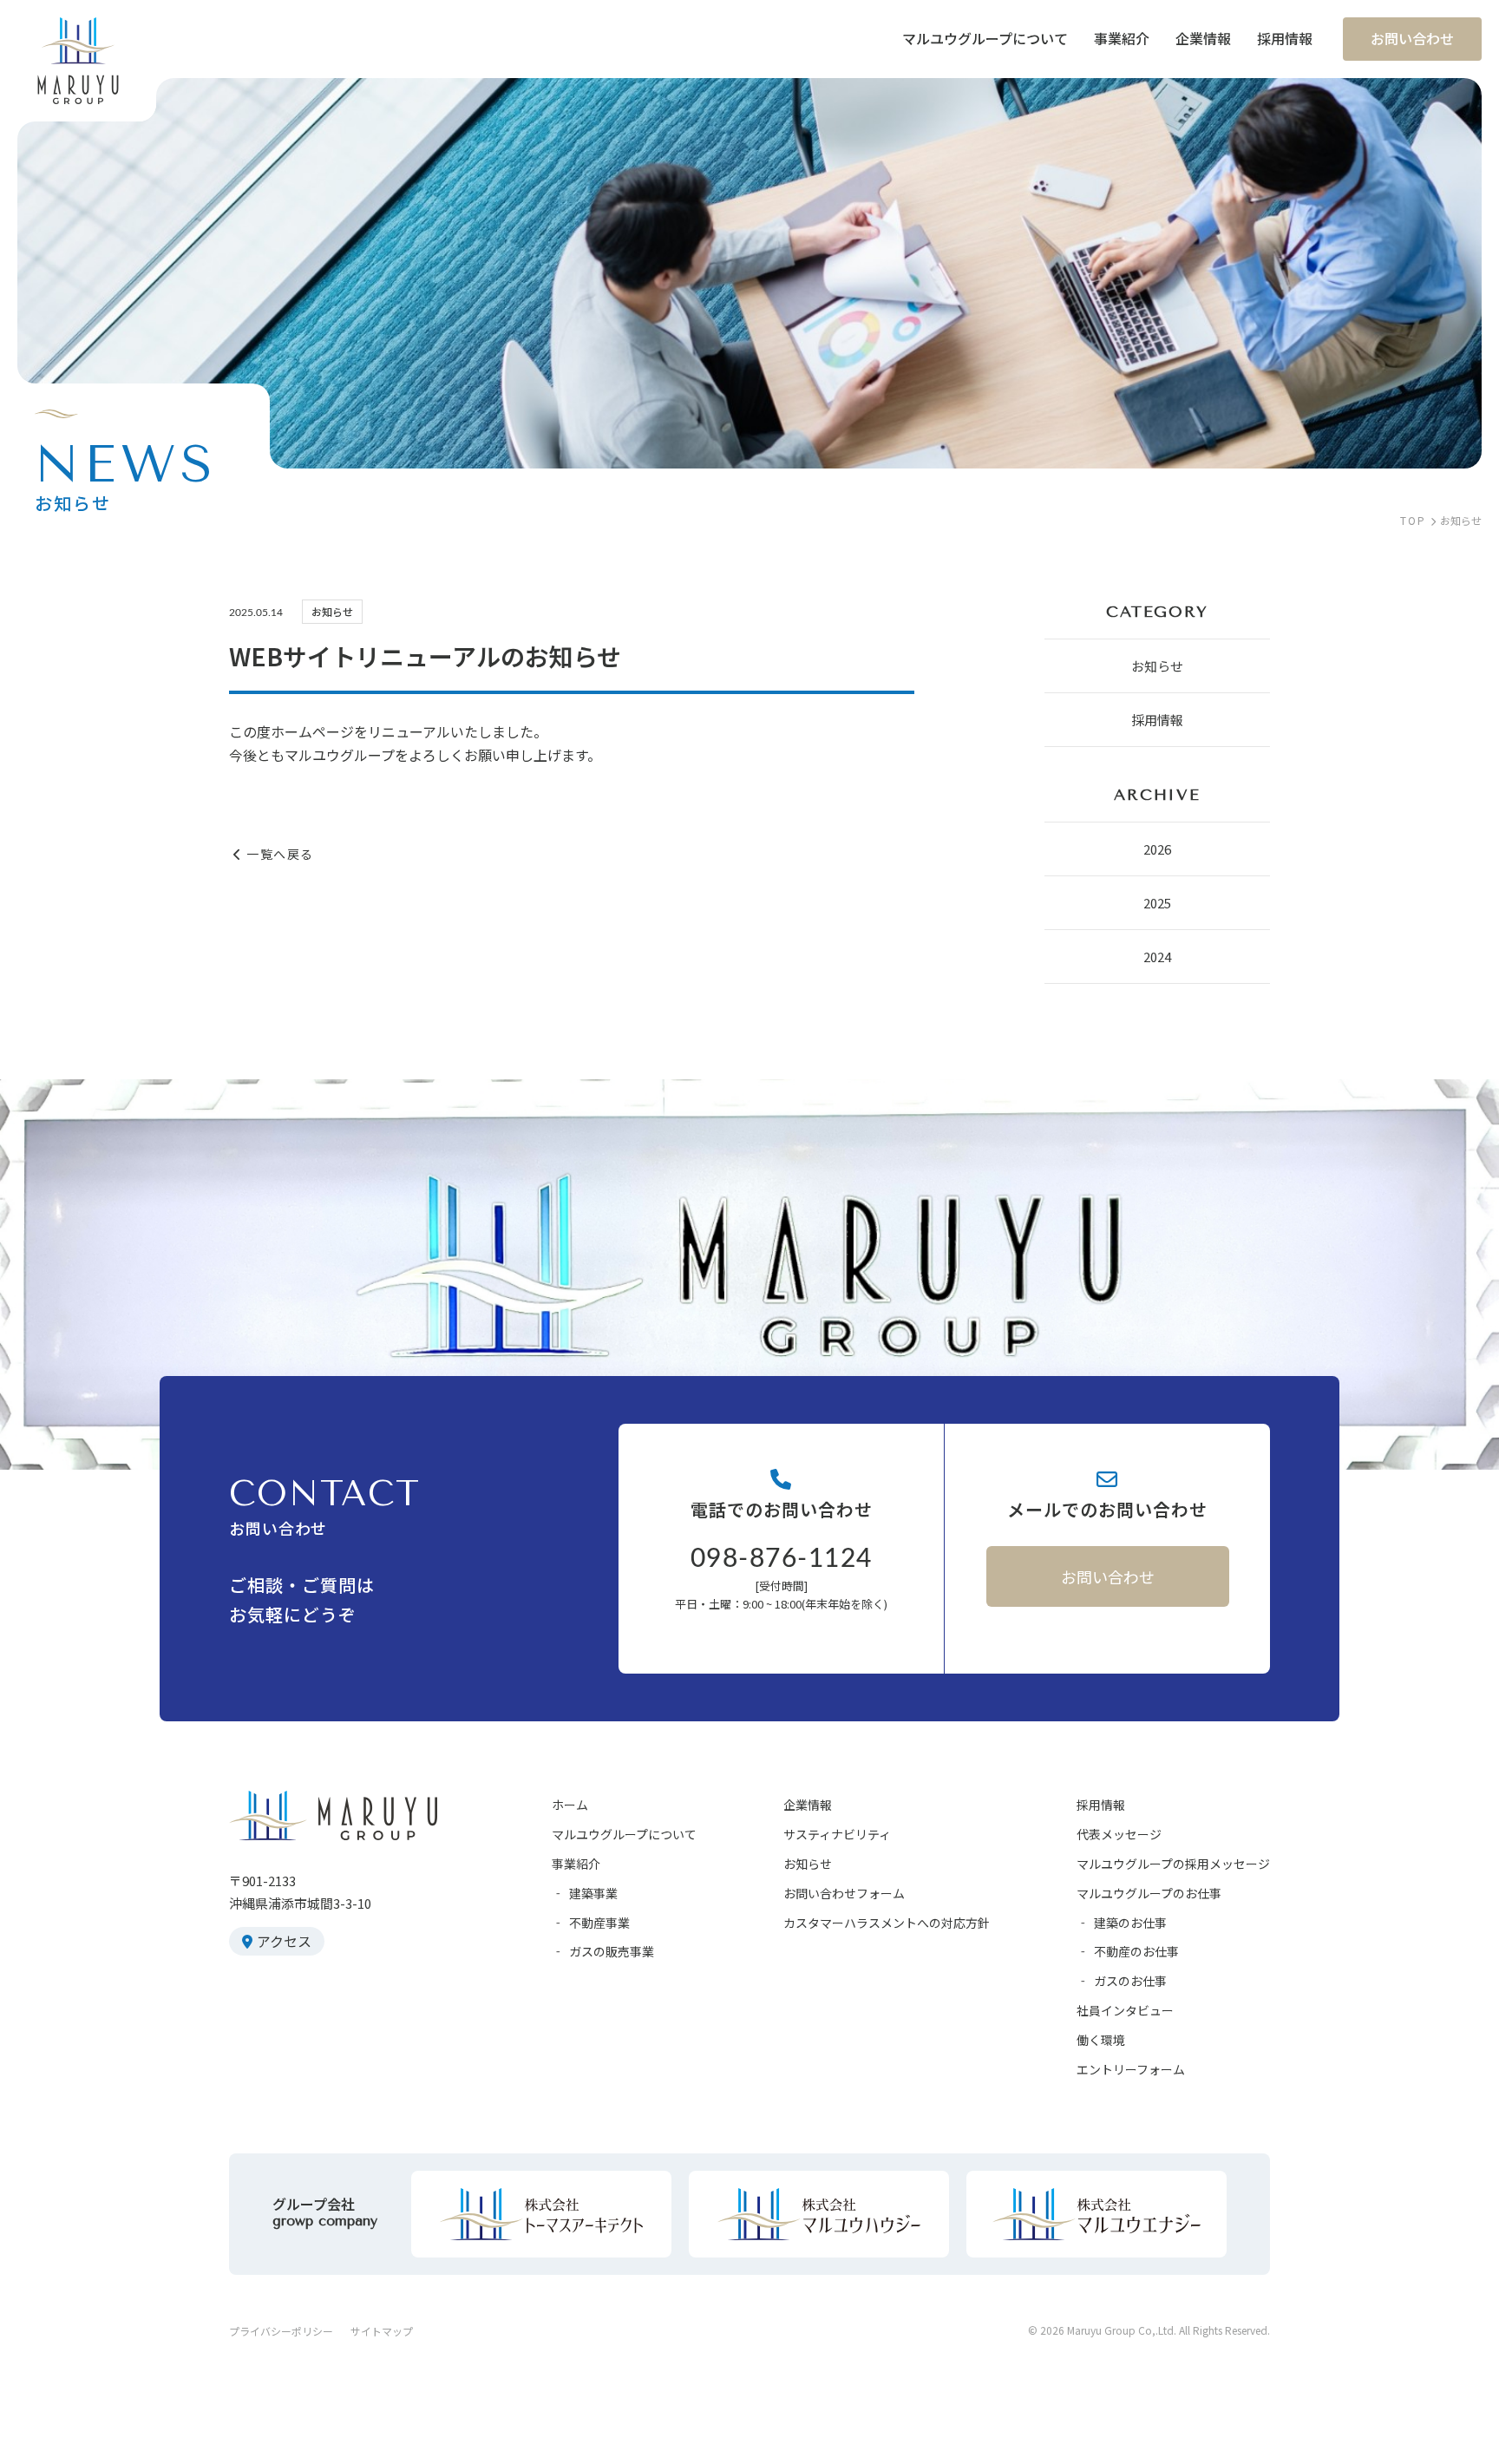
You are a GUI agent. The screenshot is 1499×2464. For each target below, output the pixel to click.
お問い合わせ (1108, 1576)
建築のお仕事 (1130, 1923)
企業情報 (808, 1805)
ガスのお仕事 (1130, 1981)
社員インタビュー (1125, 2010)
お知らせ (1157, 666)
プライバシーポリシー (281, 2331)
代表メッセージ (1119, 1834)
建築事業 (593, 1893)
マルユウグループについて (624, 1834)
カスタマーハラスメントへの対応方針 (887, 1923)
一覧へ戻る (280, 854)
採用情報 (1157, 720)
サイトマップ (382, 2331)
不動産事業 (599, 1923)
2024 (1157, 957)
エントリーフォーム (1131, 2069)
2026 (1157, 849)
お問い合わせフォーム (844, 1893)
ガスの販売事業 (612, 1951)
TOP (1413, 520)
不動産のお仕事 (1136, 1951)
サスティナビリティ (837, 1834)
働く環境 (1101, 2040)
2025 (1157, 903)
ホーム (570, 1805)
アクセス (284, 1941)
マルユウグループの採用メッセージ (1173, 1864)
